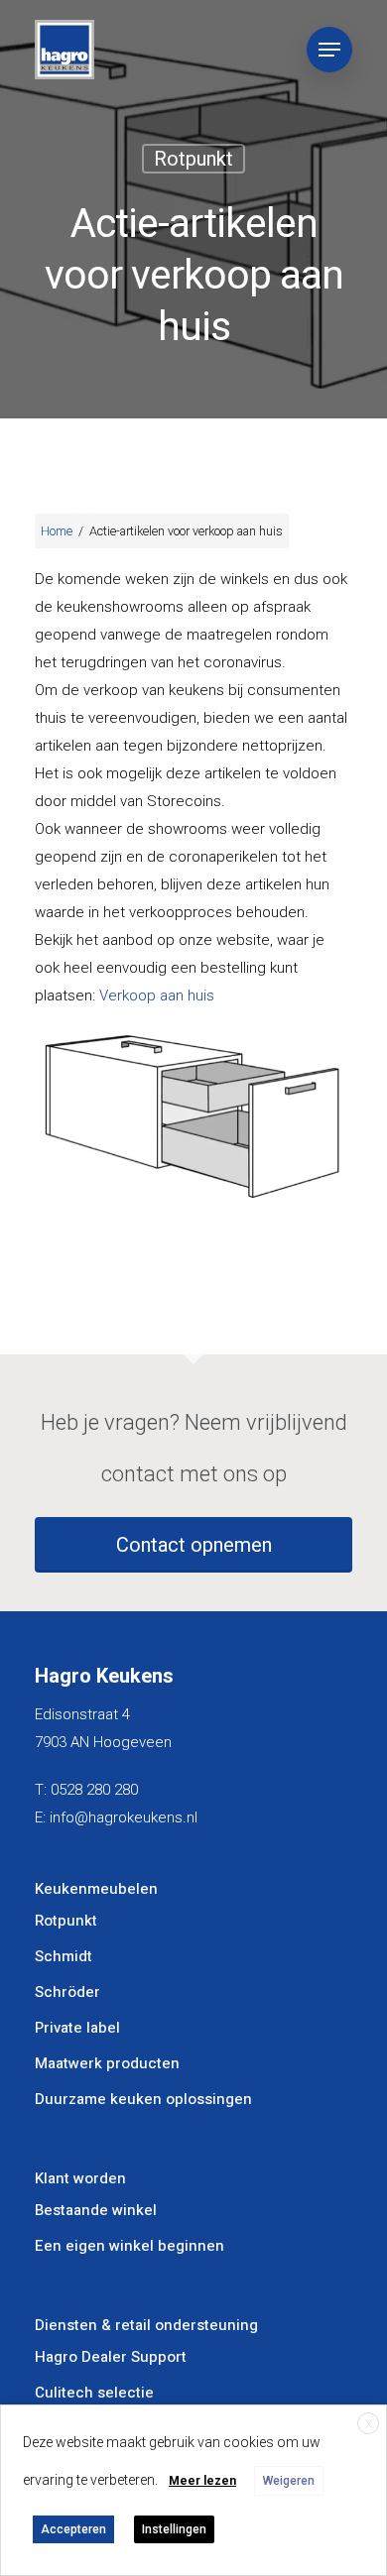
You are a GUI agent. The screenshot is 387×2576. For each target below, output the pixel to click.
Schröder (67, 1992)
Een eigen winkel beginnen (129, 2246)
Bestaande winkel (96, 2210)
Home (57, 531)
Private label (77, 2028)
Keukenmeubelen (96, 1889)
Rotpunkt (193, 159)
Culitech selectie (94, 2393)
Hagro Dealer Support (111, 2357)
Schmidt (64, 1956)
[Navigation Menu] (329, 50)
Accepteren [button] (73, 2529)
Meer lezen (202, 2481)
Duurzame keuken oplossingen (143, 2099)
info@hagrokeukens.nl (124, 1817)
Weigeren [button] (289, 2481)
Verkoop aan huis (157, 995)
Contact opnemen (194, 1545)
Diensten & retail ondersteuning (146, 2325)
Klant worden (80, 2178)
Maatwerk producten (107, 2063)
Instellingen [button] (174, 2529)
